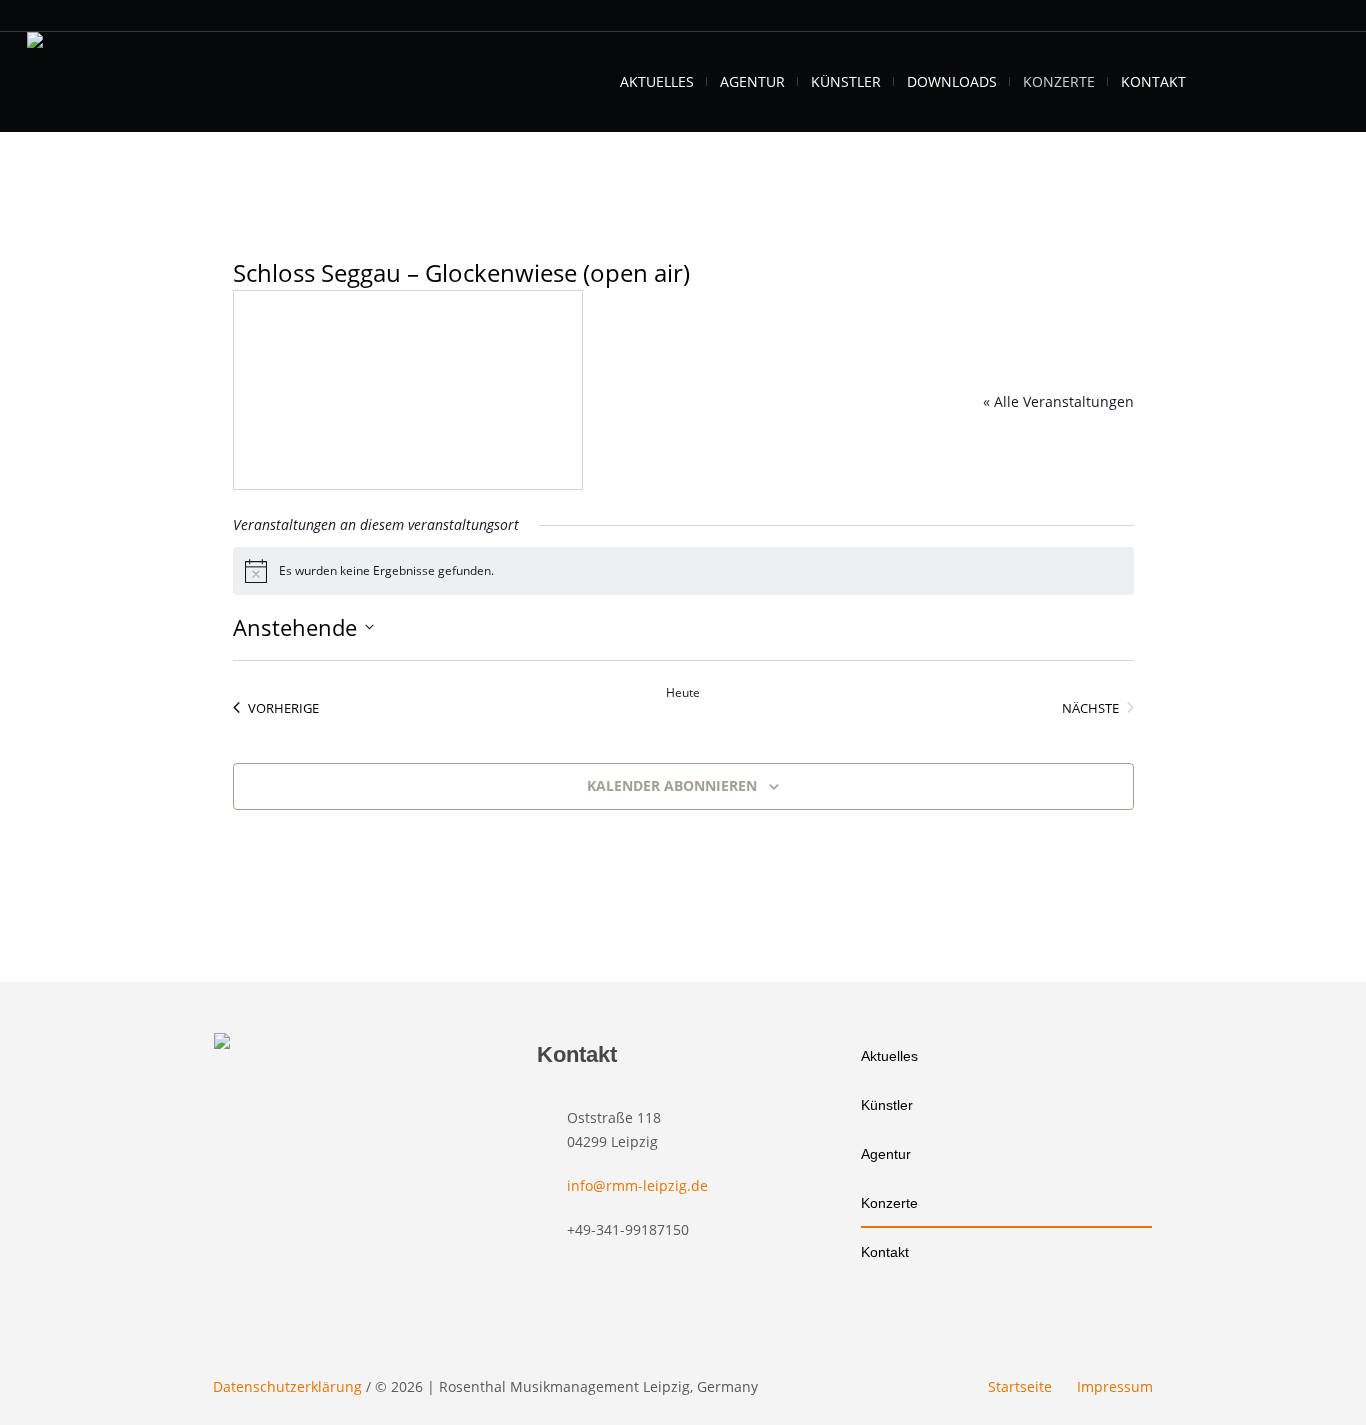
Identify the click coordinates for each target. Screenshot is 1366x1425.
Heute (683, 693)
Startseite (1020, 1386)
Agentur (886, 1154)
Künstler (887, 1105)
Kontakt (885, 1252)
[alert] (683, 571)
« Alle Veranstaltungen (1058, 401)
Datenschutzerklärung (287, 1386)
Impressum (1115, 1386)
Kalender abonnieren (672, 785)
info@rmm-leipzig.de (637, 1185)
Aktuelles (889, 1056)
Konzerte (889, 1203)
